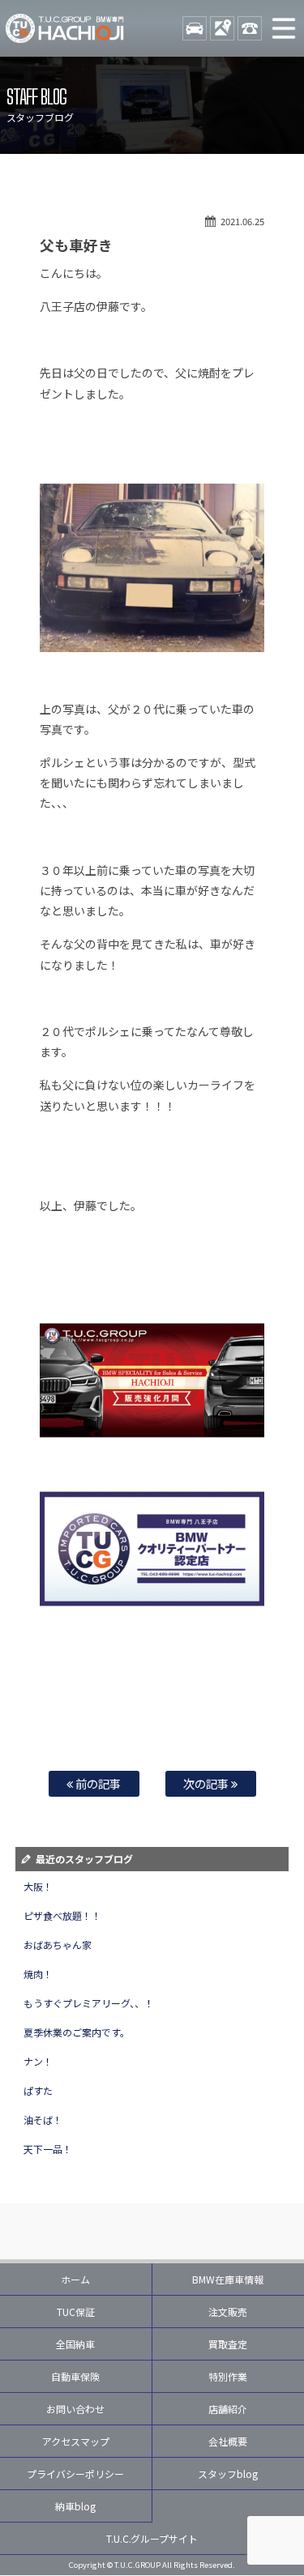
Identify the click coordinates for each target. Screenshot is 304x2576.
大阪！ (38, 1886)
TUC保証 (76, 2312)
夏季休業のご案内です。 (77, 2032)
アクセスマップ (76, 2441)
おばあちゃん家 (58, 1945)
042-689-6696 (250, 28)
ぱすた (38, 2090)
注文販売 (228, 2312)
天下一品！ (48, 2149)
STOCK (195, 28)
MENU (284, 28)
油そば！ (43, 2120)
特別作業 (228, 2376)
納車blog (75, 2506)
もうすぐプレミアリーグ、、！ (89, 2003)
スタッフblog (228, 2474)
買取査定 (228, 2344)
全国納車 (75, 2344)
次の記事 (207, 1783)
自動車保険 (75, 2376)
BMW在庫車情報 (228, 2279)
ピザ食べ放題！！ (62, 1915)
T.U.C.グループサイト (152, 2538)
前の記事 (97, 1783)
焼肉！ (38, 1974)
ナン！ (38, 2061)
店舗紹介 (228, 2409)
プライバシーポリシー (75, 2474)
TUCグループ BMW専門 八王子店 (65, 28)
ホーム (75, 2279)
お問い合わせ (75, 2409)
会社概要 (228, 2441)
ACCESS (222, 28)
